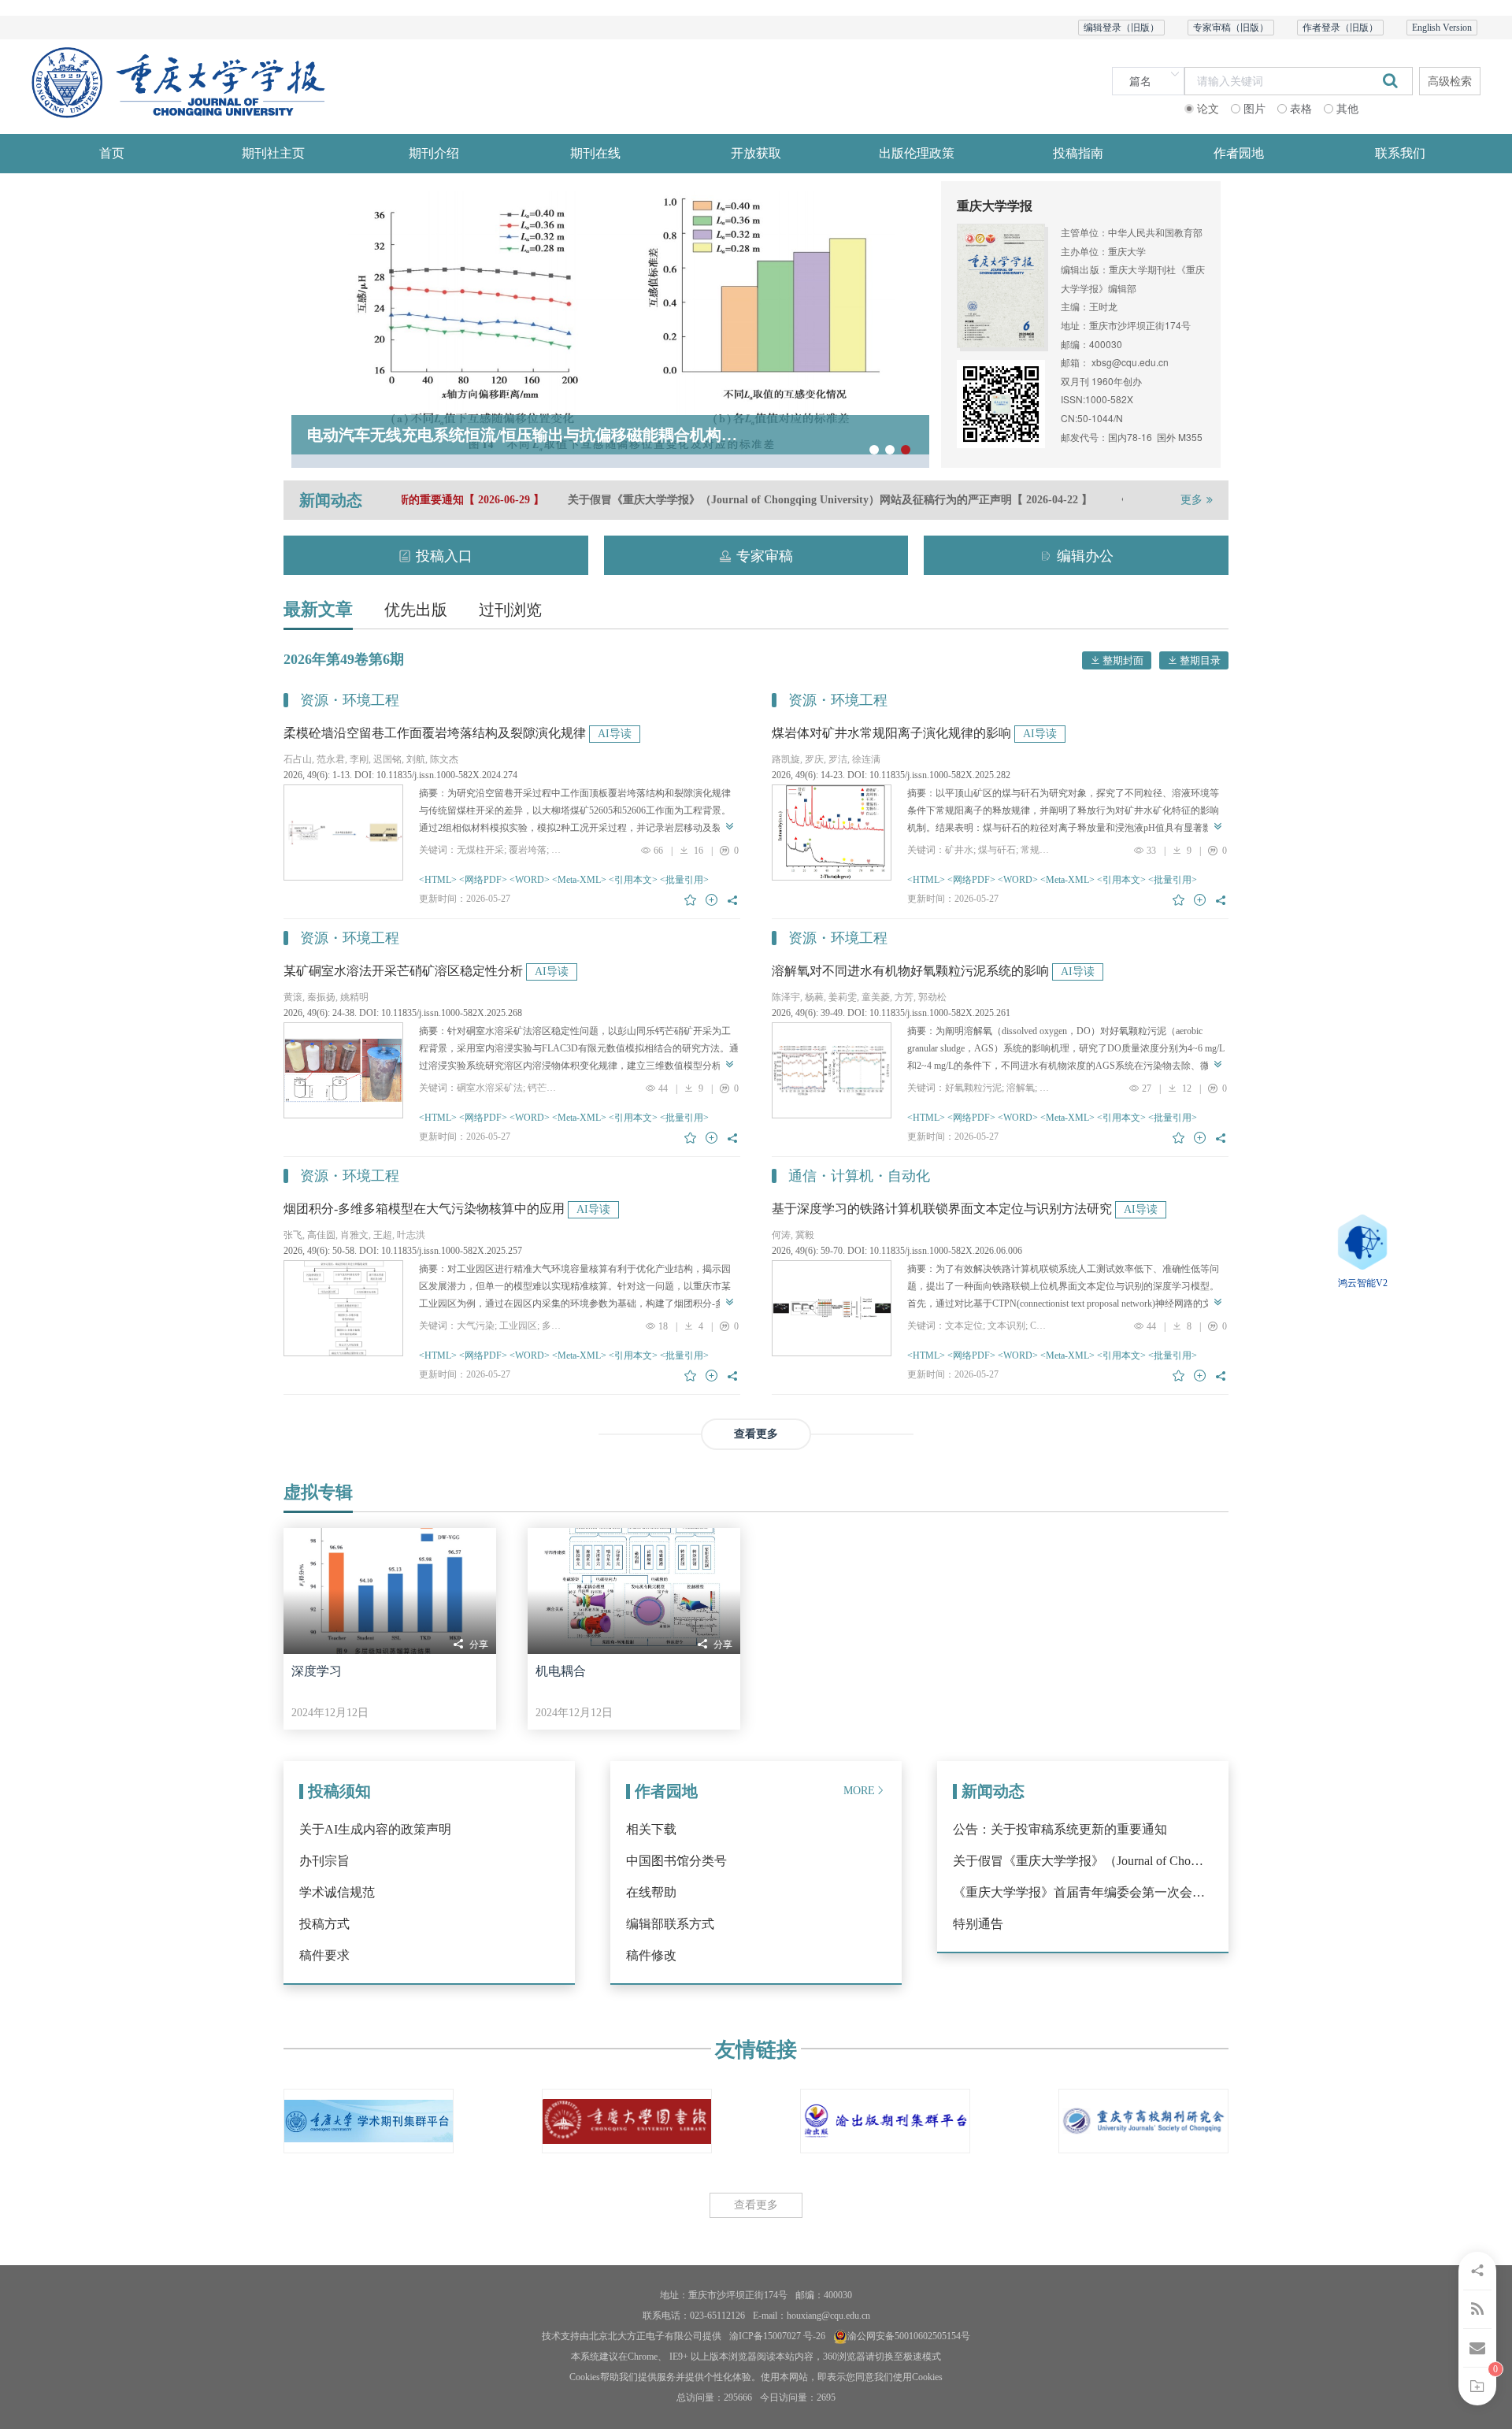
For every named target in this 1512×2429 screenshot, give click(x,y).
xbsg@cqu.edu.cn (1130, 362)
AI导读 (615, 734)
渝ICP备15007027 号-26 (777, 2336)
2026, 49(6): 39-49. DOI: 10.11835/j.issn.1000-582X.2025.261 (891, 1013)
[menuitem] (112, 154)
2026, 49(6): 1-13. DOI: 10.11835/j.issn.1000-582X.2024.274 (400, 775)
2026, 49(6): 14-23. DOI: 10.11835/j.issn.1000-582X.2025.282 (891, 775)
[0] (1477, 2386)
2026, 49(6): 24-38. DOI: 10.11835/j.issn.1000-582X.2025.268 (403, 1013)
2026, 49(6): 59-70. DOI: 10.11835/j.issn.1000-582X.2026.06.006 (897, 1251)
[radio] (1202, 110)
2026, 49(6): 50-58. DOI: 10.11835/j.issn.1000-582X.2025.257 (403, 1251)
